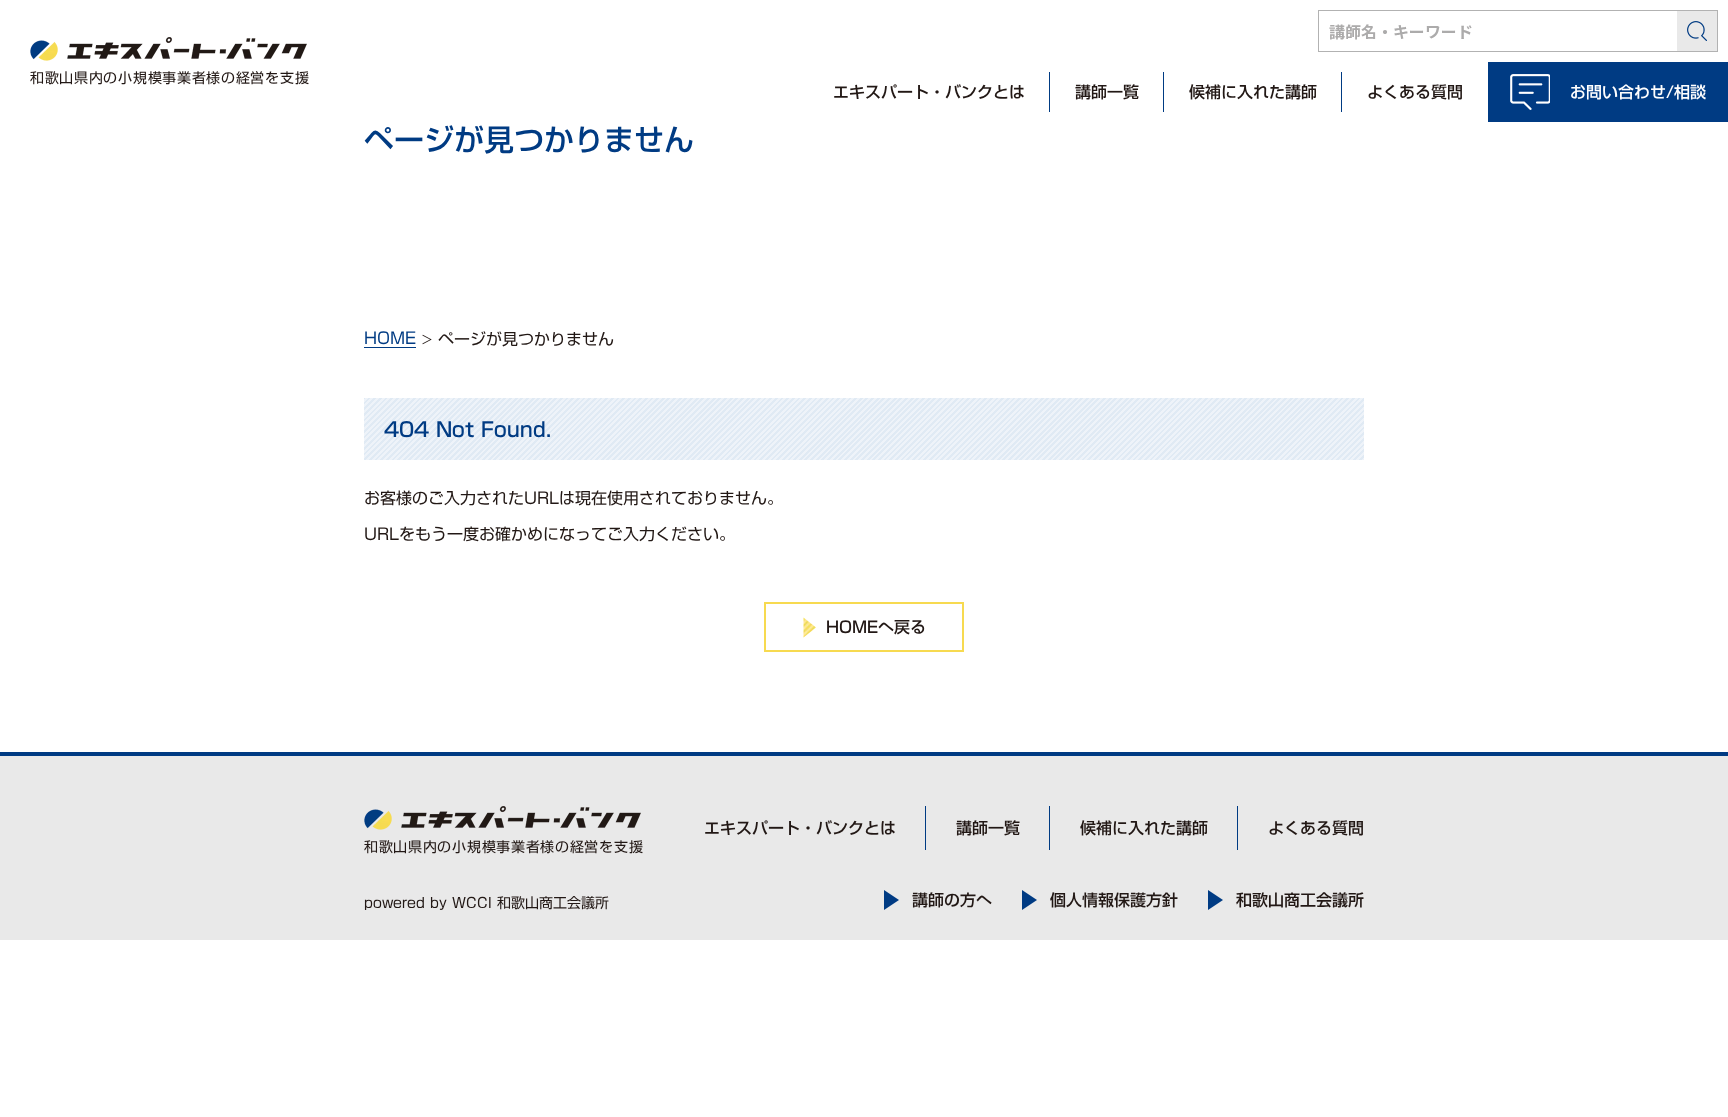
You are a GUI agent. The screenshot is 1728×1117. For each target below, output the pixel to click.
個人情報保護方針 (1114, 900)
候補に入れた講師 (1253, 92)
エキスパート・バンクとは (929, 92)
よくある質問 (1415, 92)
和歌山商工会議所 (1300, 900)
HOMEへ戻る (876, 627)
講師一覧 (1107, 92)
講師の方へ (952, 900)
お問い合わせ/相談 (1638, 92)
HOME (390, 338)
